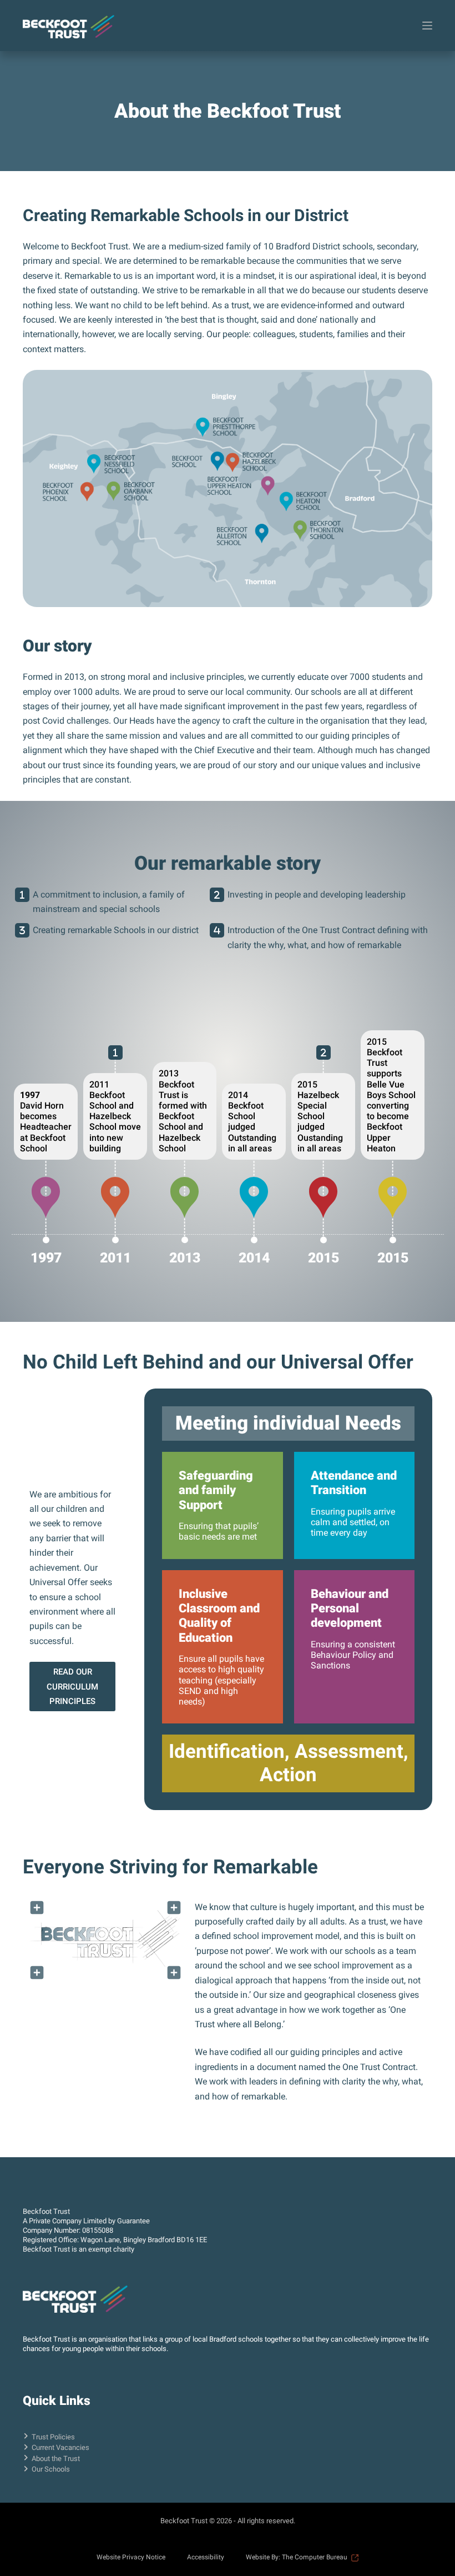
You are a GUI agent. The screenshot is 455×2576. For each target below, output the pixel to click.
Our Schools (51, 2469)
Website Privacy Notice (131, 2557)
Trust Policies (53, 2437)
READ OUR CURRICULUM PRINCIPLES (72, 1687)
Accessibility (206, 2557)
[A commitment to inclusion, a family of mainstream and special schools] (115, 1053)
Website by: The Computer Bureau (297, 2557)
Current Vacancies (60, 2447)
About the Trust (56, 2459)
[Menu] (427, 26)
